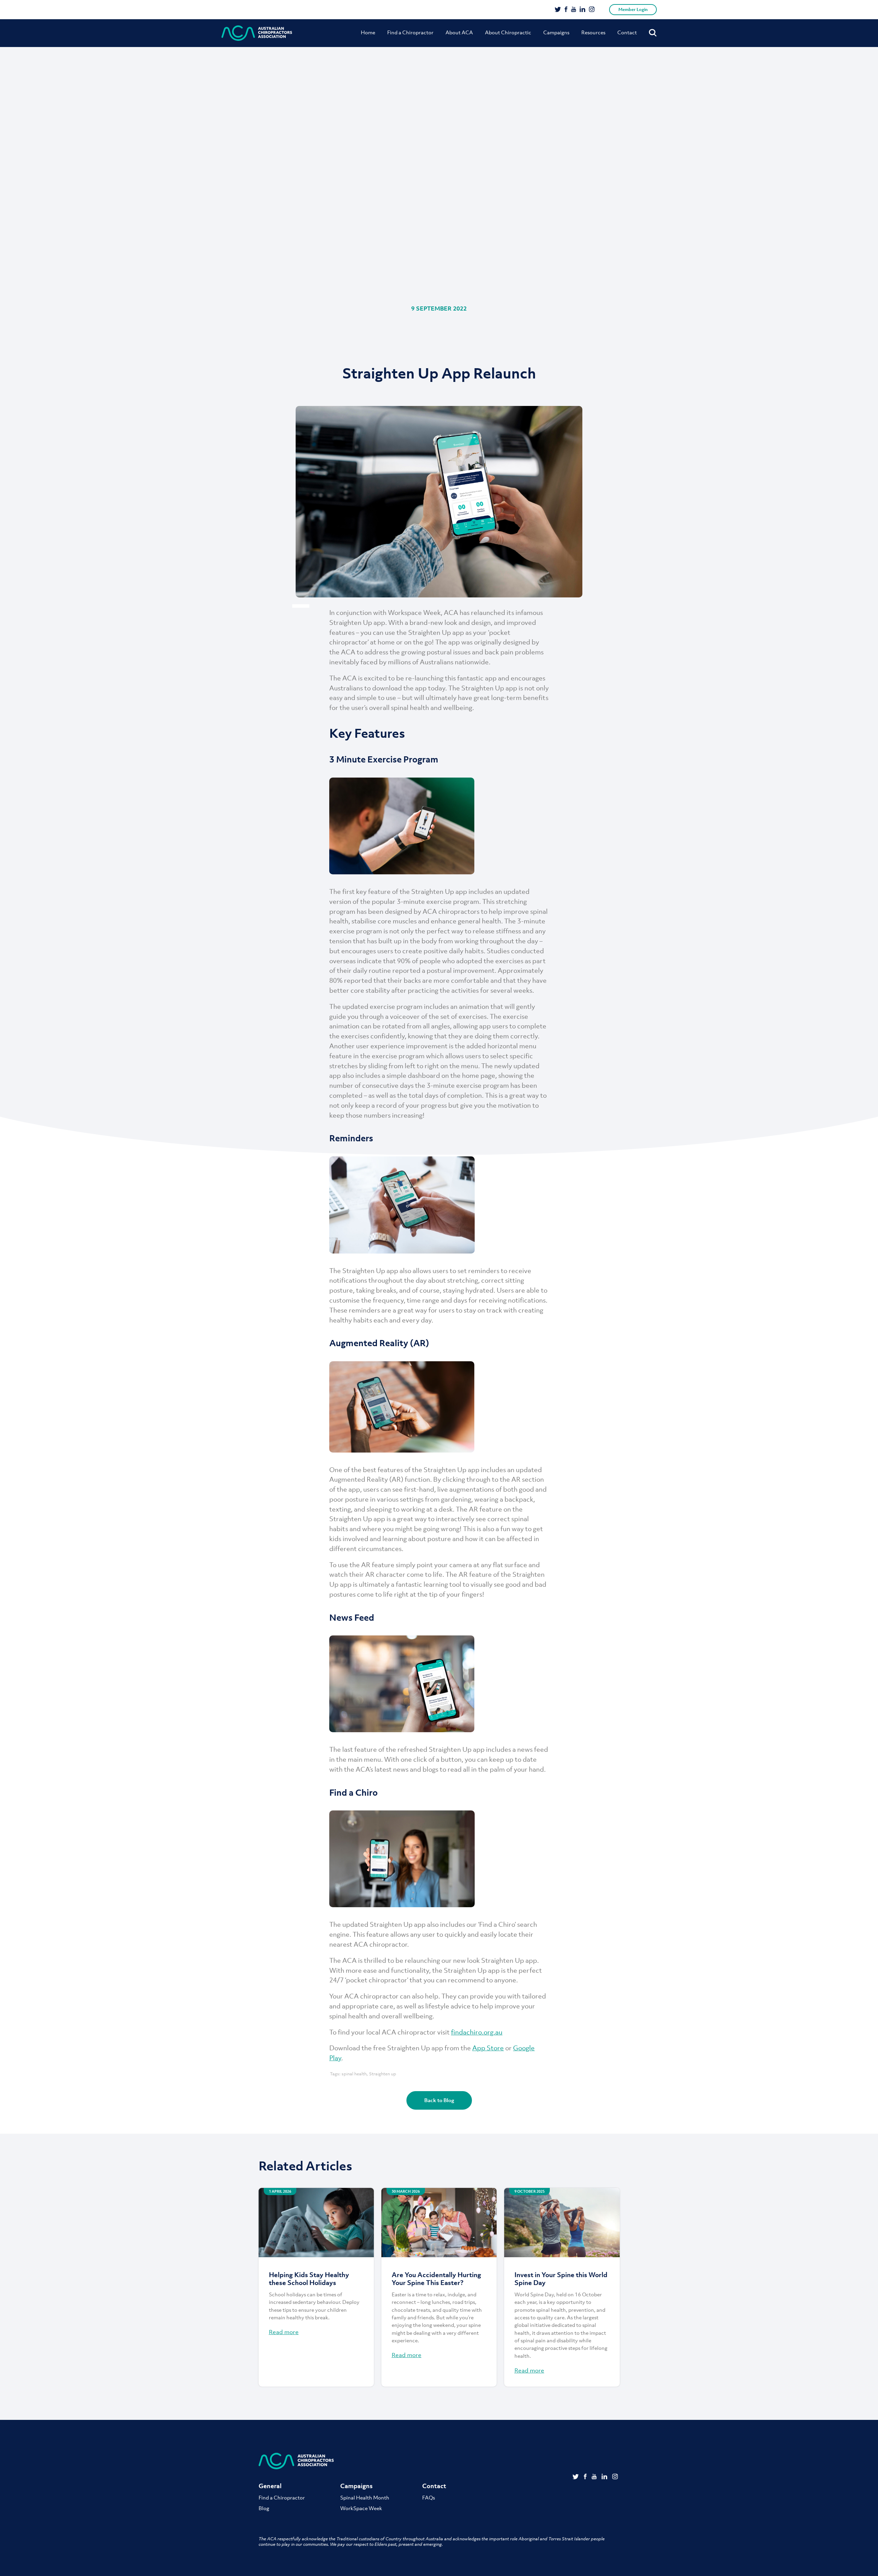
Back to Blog (439, 2100)
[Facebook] (566, 10)
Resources (593, 32)
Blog (264, 2508)
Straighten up (383, 2074)
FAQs (429, 2497)
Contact (627, 32)
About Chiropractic (508, 32)
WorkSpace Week (361, 2508)
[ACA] (257, 33)
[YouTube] (574, 10)
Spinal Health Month (365, 2497)
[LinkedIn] (583, 10)
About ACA (459, 32)
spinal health (354, 2074)
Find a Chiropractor (410, 32)
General (270, 2486)
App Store (488, 2048)
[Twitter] (558, 10)
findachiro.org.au (477, 2032)
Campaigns (556, 32)
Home (368, 32)
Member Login (633, 9)
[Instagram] (592, 10)
